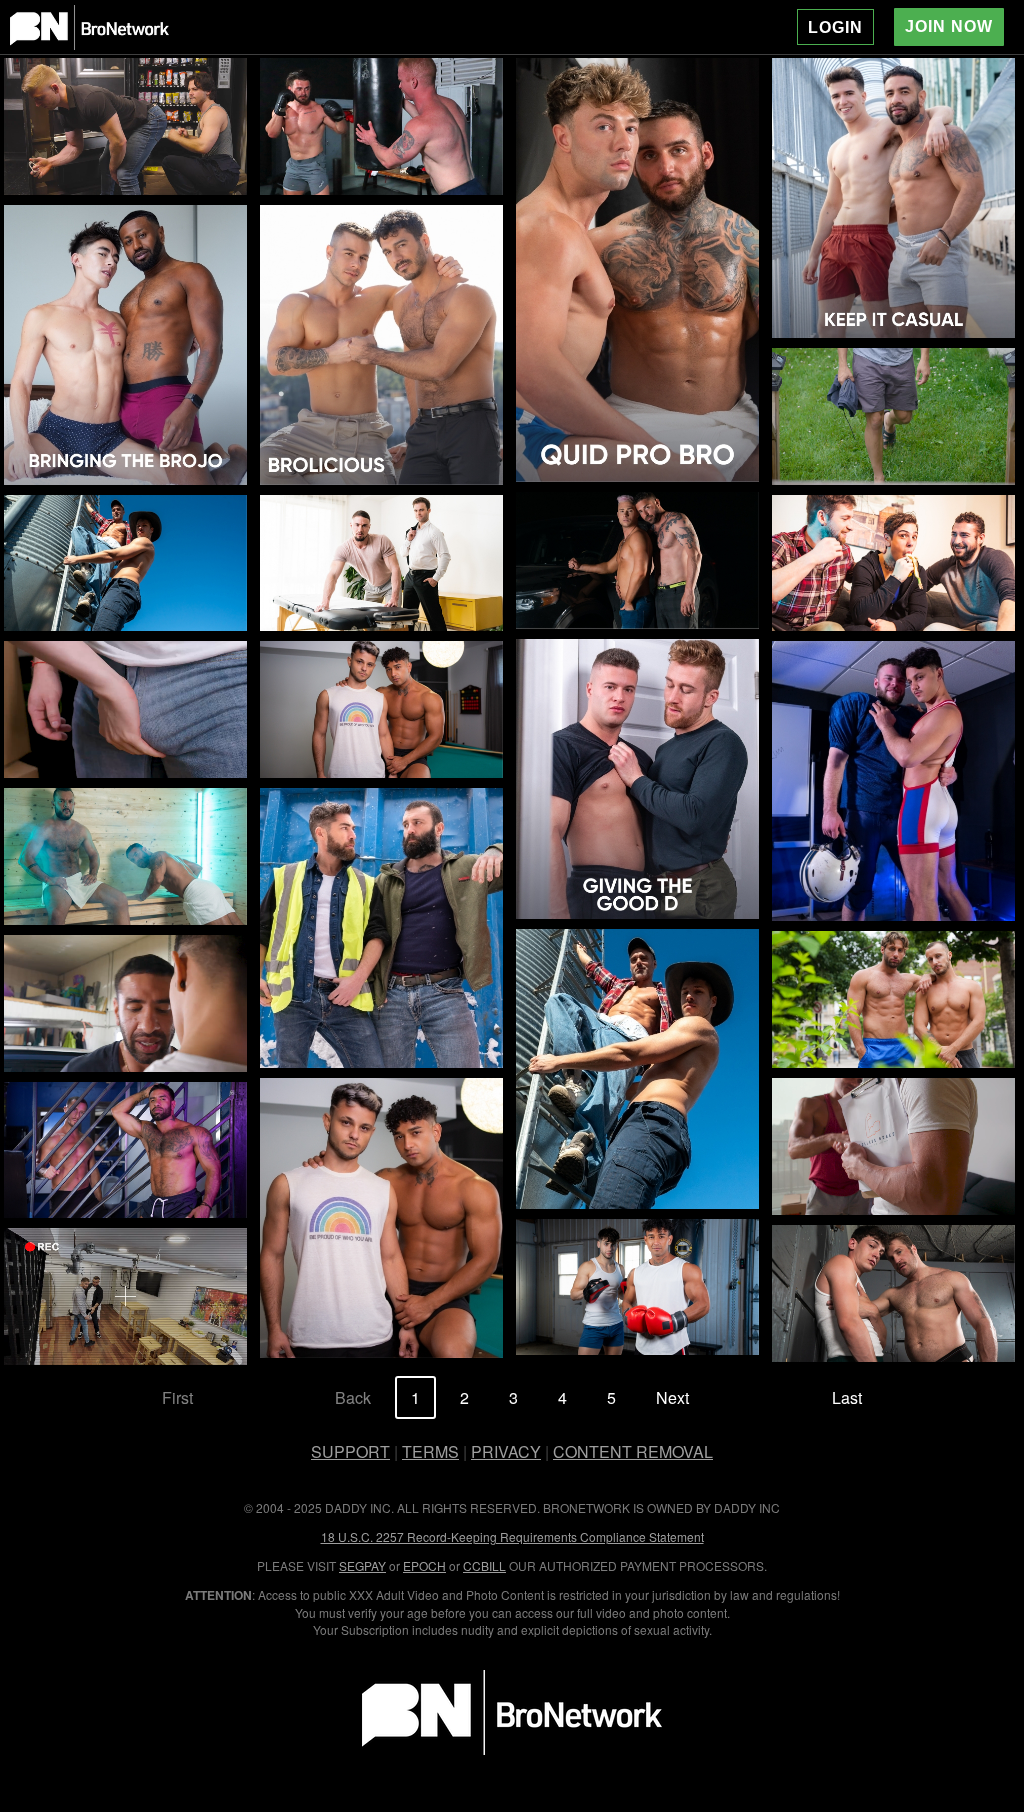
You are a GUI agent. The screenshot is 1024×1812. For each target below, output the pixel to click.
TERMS (430, 1451)
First (177, 1397)
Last (847, 1397)
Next (672, 1397)
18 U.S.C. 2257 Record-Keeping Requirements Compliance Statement (512, 1536)
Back (353, 1397)
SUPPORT (350, 1451)
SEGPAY (362, 1565)
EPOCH (424, 1565)
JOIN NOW (949, 26)
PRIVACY (506, 1451)
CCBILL (484, 1565)
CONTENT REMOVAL (633, 1451)
